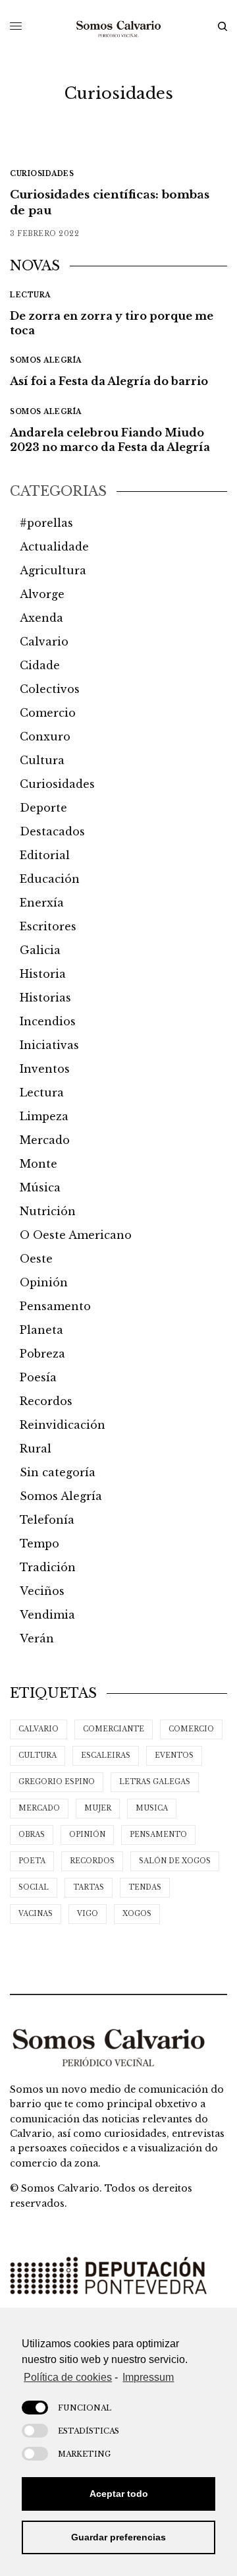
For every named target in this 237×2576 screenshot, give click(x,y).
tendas (145, 1887)
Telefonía (47, 1520)
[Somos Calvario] (118, 26)
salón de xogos (175, 1861)
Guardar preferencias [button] (118, 2537)
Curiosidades (42, 174)
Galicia (40, 950)
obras (32, 1835)
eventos (174, 1755)
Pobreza (42, 1354)
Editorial (45, 855)
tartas (89, 1887)
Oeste (36, 1259)
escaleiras (106, 1755)
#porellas (46, 523)
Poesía (38, 1377)
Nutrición (48, 1211)
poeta (32, 1861)
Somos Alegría (46, 360)
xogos (137, 1914)
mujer (98, 1808)
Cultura (42, 760)
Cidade (40, 665)
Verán (37, 1638)
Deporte (43, 808)
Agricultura (53, 570)
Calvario (44, 642)
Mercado (45, 1140)
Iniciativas (49, 1045)
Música (40, 1187)
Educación (50, 879)
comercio (191, 1729)
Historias (45, 998)
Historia (43, 974)
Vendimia (47, 1615)
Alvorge (42, 594)
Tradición (48, 1567)
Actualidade (54, 547)
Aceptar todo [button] (119, 2494)
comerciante (114, 1729)
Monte (39, 1164)
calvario (39, 1729)
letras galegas (155, 1782)
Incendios (48, 1021)
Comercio (48, 713)
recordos (92, 1861)
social (34, 1887)
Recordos (46, 1401)
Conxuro (45, 736)
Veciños (42, 1591)
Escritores (48, 926)
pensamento (158, 1835)
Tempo (39, 1543)
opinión (87, 1835)
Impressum (148, 2377)
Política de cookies (68, 2377)
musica (152, 1808)
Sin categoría (58, 1472)
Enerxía (42, 903)
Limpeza (44, 1116)
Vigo (88, 1914)
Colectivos (50, 689)
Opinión (44, 1282)
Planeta (41, 1330)
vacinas (36, 1914)
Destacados (52, 831)
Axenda (41, 618)
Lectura (30, 295)
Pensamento (55, 1306)
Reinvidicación (63, 1425)
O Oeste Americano (76, 1235)
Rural (36, 1449)
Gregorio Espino (57, 1782)
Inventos (45, 1069)
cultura (38, 1755)
